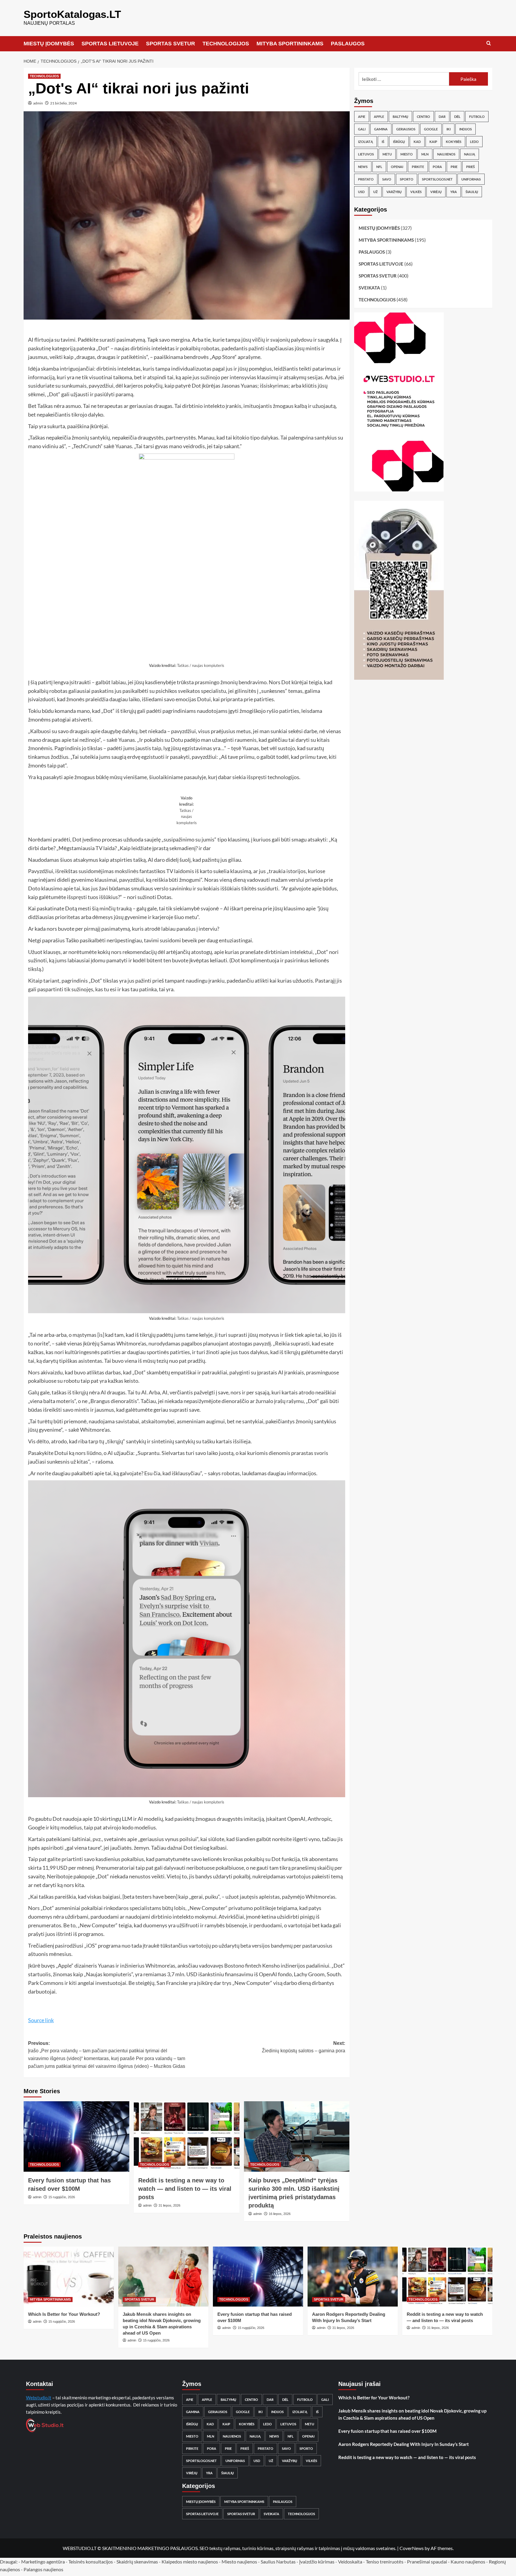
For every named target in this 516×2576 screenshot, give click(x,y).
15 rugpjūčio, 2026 (62, 2197)
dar (442, 117)
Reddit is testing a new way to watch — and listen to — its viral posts (185, 2189)
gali (362, 129)
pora (437, 167)
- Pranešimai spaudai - (427, 2562)
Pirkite (418, 167)
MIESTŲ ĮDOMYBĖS (49, 44)
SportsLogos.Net (437, 179)
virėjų (436, 192)
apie (362, 117)
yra (454, 192)
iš (383, 142)
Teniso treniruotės (385, 2562)
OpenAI (397, 167)
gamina (381, 129)
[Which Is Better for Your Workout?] (69, 2277)
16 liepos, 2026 (280, 2214)
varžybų (394, 192)
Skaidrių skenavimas (137, 2562)
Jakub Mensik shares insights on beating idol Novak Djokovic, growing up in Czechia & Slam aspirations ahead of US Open (412, 2414)
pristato (366, 179)
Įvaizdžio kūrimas (317, 2562)
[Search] (489, 43)
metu (387, 154)
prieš (470, 167)
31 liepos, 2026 (169, 2205)
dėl (457, 117)
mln (425, 154)
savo (387, 179)
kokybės (454, 142)
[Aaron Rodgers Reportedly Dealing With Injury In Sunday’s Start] (353, 2277)
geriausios (406, 129)
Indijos (466, 129)
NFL (379, 167)
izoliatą (365, 142)
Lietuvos (366, 154)
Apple (379, 117)
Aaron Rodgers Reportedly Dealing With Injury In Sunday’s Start (404, 2444)
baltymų (400, 117)
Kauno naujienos (468, 2562)
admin (38, 103)
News (363, 167)
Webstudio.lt (39, 2398)
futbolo (477, 117)
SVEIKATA (369, 288)
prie (454, 167)
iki (449, 129)
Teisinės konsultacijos (91, 2562)
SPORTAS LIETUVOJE (110, 44)
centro (423, 117)
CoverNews (412, 2548)
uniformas (471, 179)
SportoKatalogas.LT (72, 14)
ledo (474, 142)
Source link (41, 2020)
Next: (304, 2047)
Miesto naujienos (239, 2562)
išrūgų (399, 142)
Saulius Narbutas (278, 2562)
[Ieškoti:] (404, 79)
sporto (407, 179)
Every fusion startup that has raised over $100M (387, 2431)
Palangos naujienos (43, 2569)
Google (431, 129)
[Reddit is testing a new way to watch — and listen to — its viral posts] (187, 2136)
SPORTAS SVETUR (171, 44)
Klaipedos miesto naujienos (190, 2562)
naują (470, 154)
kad (417, 142)
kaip (433, 142)
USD (361, 192)
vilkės (416, 192)
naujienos (446, 154)
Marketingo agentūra (43, 2562)
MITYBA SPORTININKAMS (290, 44)
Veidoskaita (350, 2562)
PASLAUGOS (348, 44)
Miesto (407, 154)
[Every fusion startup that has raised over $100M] (76, 2136)
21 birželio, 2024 (63, 103)
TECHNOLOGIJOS (226, 44)
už (376, 192)
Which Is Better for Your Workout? (64, 2314)
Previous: (107, 2055)
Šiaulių (472, 192)
